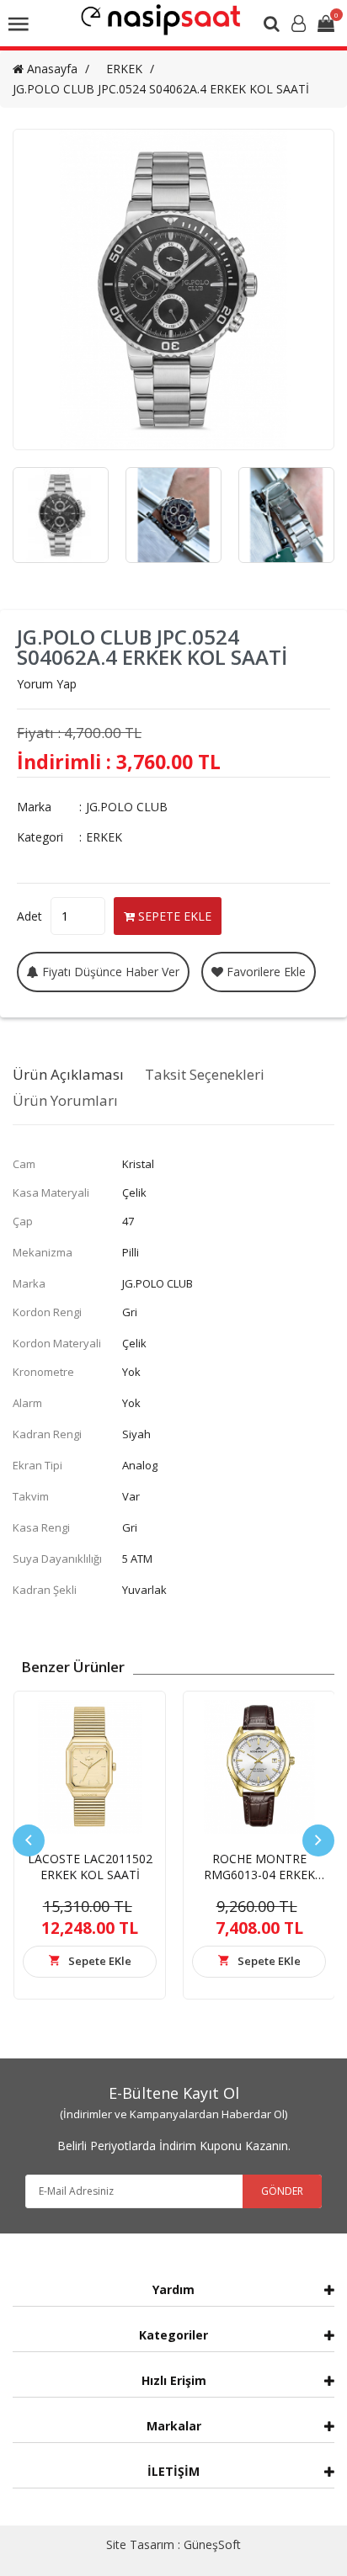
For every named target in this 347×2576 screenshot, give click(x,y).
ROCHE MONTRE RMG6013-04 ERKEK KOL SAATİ (259, 1875)
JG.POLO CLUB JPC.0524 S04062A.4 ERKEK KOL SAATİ (161, 89)
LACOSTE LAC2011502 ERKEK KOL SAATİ (90, 1867)
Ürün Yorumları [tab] (65, 1100)
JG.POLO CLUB (127, 807)
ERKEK (124, 69)
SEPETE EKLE (173, 916)
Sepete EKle (100, 1961)
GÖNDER (282, 2191)
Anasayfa (51, 69)
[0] (326, 25)
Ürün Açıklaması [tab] (68, 1074)
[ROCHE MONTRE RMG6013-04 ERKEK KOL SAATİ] (259, 1767)
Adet (29, 916)
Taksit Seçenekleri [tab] (205, 1074)
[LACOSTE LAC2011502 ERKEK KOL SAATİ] (90, 1767)
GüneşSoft (212, 2544)
